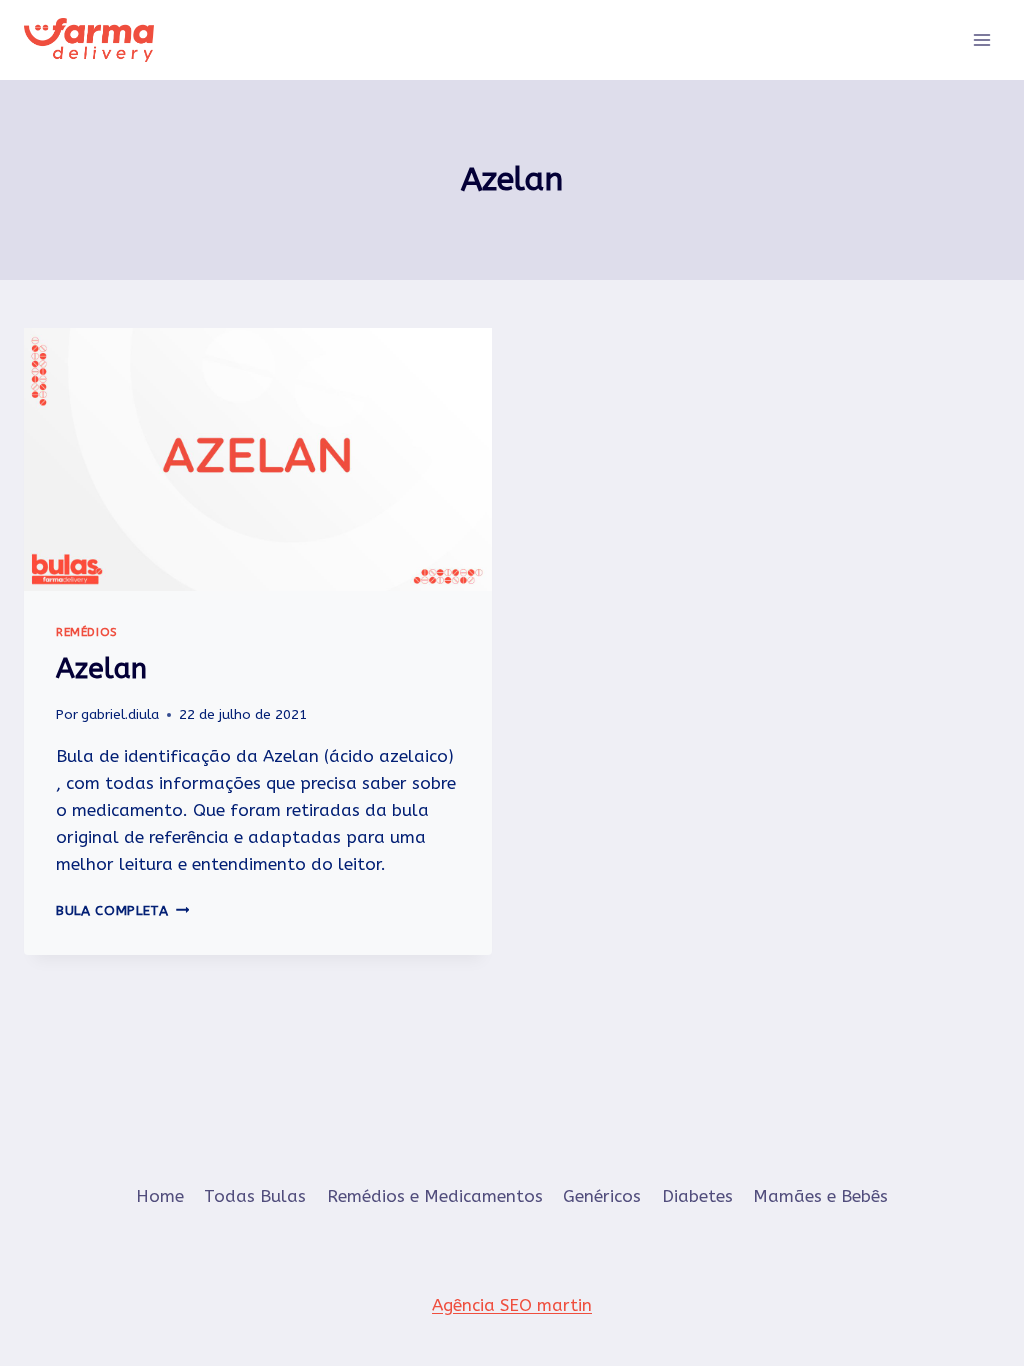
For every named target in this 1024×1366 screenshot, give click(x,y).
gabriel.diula (120, 714)
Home (160, 1196)
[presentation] (258, 459)
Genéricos (602, 1196)
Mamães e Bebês (820, 1196)
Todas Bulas (255, 1196)
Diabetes (697, 1196)
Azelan (101, 668)
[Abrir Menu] (981, 39)
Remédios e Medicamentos (435, 1196)
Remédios (87, 632)
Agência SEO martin (512, 1305)
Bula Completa (122, 910)
